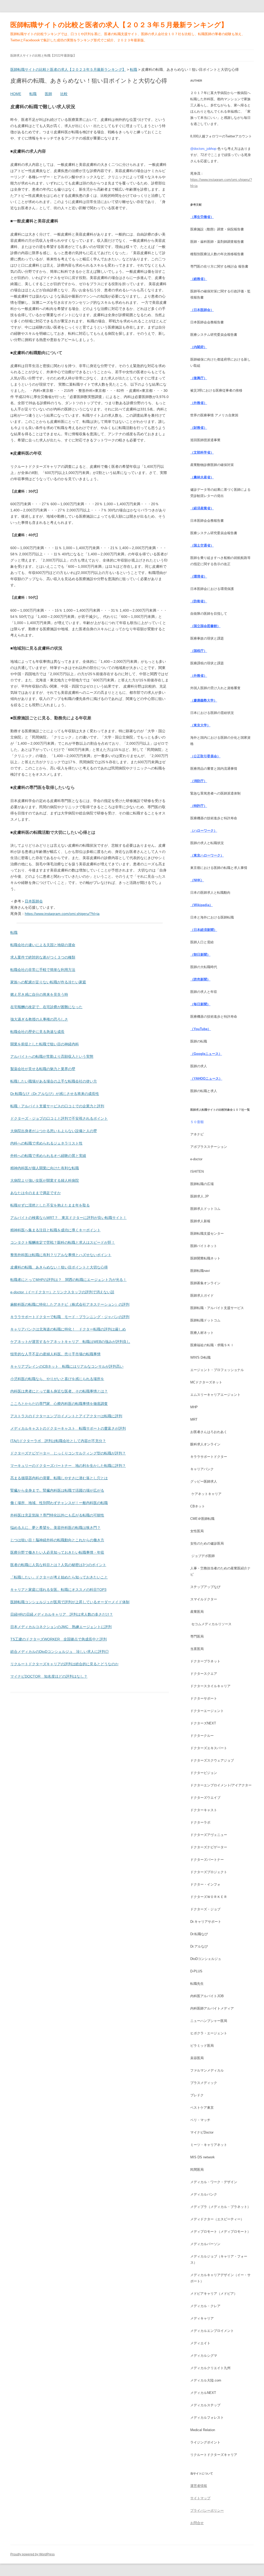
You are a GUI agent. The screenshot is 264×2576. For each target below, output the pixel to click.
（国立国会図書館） (205, 626)
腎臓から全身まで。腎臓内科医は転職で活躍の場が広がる (57, 1490)
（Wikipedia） (201, 905)
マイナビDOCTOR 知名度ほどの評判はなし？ (49, 1676)
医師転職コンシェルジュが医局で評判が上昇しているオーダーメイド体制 (70, 1602)
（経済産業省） (202, 508)
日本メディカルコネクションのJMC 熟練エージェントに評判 (61, 1627)
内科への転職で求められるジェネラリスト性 (46, 1143)
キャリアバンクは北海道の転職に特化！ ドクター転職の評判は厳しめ (68, 1329)
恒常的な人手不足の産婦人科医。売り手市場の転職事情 (55, 1354)
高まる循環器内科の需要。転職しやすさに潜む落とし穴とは (59, 1478)
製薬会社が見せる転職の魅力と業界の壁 (43, 1069)
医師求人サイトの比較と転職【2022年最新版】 (43, 56)
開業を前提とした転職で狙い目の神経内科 (45, 1044)
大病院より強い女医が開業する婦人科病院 (45, 1180)
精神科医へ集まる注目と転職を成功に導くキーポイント (55, 1230)
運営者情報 (199, 2486)
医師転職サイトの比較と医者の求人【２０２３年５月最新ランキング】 (119, 25)
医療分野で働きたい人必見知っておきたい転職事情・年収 (57, 1552)
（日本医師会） (202, 310)
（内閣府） (199, 347)
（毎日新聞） (200, 1004)
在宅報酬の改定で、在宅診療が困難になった (46, 1007)
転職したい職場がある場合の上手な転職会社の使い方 (54, 1081)
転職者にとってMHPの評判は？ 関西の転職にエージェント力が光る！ (68, 1280)
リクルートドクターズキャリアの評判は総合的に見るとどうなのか (64, 1664)
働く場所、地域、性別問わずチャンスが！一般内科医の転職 (59, 1503)
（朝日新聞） (200, 955)
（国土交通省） (202, 545)
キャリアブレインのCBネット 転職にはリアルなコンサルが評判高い (67, 1366)
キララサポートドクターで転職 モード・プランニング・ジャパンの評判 (70, 1317)
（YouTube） (201, 1029)
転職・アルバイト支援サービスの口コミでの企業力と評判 (57, 1106)
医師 (48, 94)
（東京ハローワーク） (207, 855)
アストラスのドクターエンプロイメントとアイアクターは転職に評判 (66, 1416)
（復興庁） (199, 378)
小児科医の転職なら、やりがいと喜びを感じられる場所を (57, 1379)
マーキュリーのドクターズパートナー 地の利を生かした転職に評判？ (68, 1466)
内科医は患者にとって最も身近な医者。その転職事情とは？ (59, 1391)
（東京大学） (200, 725)
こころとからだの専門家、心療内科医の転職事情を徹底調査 (59, 1404)
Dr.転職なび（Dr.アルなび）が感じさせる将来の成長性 (55, 1094)
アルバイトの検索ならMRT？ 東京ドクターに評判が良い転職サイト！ (68, 1218)
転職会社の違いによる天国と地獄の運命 (43, 945)
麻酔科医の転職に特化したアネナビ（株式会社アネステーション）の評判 (70, 1304)
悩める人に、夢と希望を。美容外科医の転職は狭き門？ (55, 1528)
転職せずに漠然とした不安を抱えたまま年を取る (50, 1205)
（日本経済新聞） (204, 930)
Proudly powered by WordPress (32, 2554)
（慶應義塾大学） (204, 700)
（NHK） (197, 880)
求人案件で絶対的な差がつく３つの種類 (43, 957)
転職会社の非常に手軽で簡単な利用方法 (43, 970)
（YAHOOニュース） (206, 1079)
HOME (16, 94)
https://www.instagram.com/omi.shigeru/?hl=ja (62, 914)
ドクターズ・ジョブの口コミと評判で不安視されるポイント (59, 1118)
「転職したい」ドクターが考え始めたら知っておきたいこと (59, 1577)
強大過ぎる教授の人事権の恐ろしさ (39, 1019)
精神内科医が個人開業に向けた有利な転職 (45, 1168)
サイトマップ (200, 2498)
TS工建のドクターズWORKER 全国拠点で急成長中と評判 (59, 1639)
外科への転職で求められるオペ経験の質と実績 (48, 1156)
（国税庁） (199, 651)
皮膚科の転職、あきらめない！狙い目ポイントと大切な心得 (59, 1267)
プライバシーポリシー (207, 2511)
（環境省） (199, 576)
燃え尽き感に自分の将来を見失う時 (39, 994)
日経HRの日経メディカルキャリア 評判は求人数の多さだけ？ (62, 1614)
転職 (33, 94)
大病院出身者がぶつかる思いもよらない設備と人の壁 (54, 1131)
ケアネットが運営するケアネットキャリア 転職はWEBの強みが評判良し (70, 1342)
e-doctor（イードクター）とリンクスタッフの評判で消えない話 (62, 1292)
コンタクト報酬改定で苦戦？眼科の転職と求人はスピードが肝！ (63, 1242)
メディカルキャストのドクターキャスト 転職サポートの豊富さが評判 (68, 1428)
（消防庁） (199, 781)
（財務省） (199, 428)
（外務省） (199, 403)
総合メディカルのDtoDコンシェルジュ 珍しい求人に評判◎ (60, 1652)
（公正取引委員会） (205, 756)
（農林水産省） (202, 477)
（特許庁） (199, 806)
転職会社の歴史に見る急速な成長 (37, 1032)
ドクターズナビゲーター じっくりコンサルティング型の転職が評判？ (68, 1453)
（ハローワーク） (204, 831)
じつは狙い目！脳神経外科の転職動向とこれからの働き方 (57, 1540)
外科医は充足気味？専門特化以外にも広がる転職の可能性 (57, 1515)
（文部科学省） (202, 452)
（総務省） (199, 279)
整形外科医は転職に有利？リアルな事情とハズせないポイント (61, 1255)
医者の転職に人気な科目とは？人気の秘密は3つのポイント (58, 1565)
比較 (64, 94)
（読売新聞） (200, 979)
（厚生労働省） (202, 217)
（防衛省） (199, 601)
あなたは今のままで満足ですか (36, 1193)
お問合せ (197, 2523)
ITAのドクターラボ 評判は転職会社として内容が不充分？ (58, 1441)
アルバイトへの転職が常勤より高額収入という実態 (52, 1056)
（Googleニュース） (206, 1054)
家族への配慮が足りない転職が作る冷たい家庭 (48, 982)
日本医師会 (34, 901)
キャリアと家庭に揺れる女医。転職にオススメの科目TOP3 (58, 1590)
